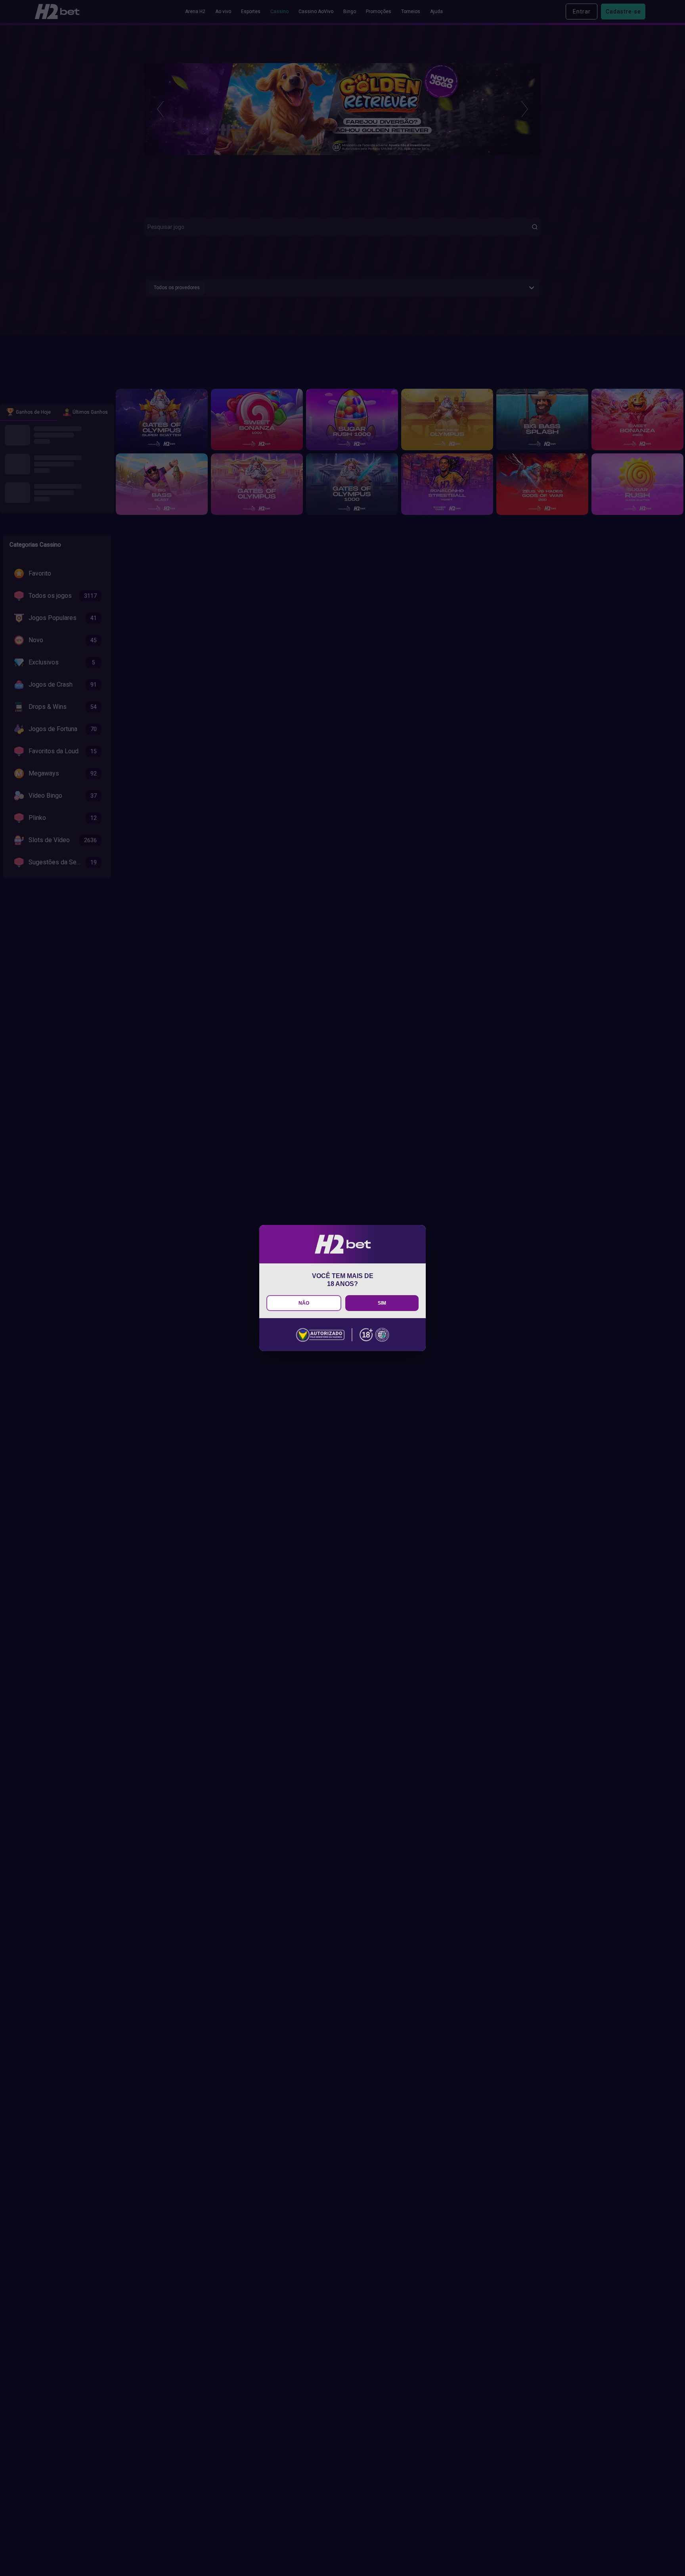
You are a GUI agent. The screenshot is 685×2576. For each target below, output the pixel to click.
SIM (382, 1303)
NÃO (304, 1303)
